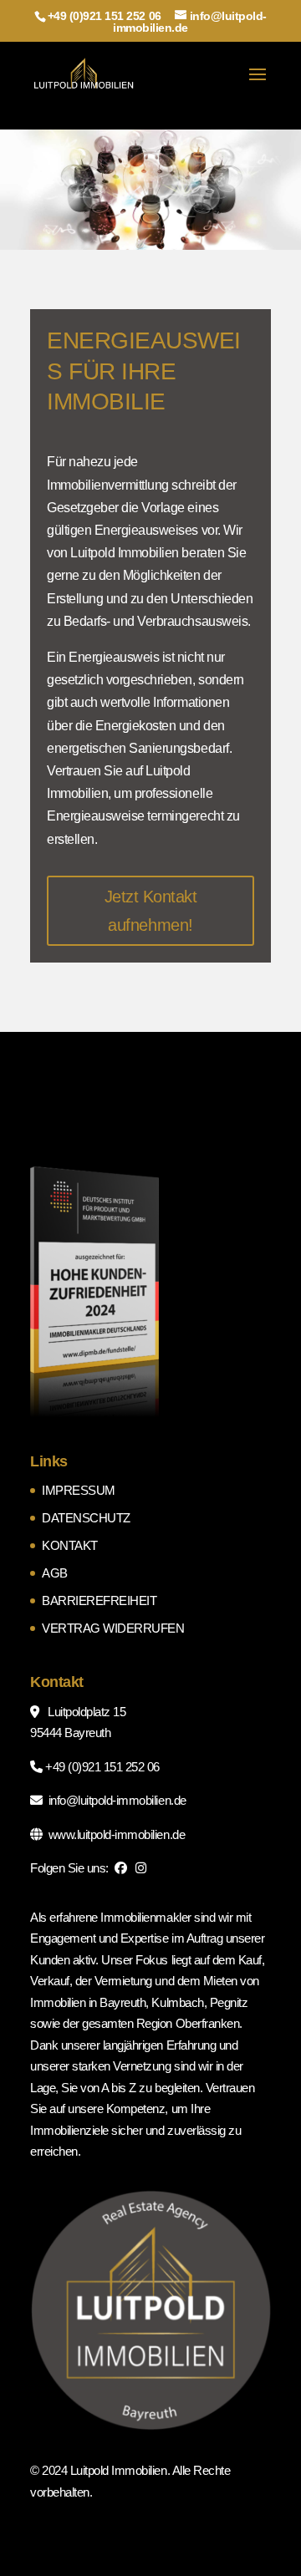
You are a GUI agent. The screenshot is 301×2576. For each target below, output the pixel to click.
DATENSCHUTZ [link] (86, 1518)
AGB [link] (55, 1573)
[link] (84, 74)
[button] (258, 85)
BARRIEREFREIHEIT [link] (99, 1600)
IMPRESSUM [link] (79, 1490)
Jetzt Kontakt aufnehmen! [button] (151, 911)
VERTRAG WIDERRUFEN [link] (113, 1628)
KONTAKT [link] (70, 1545)
